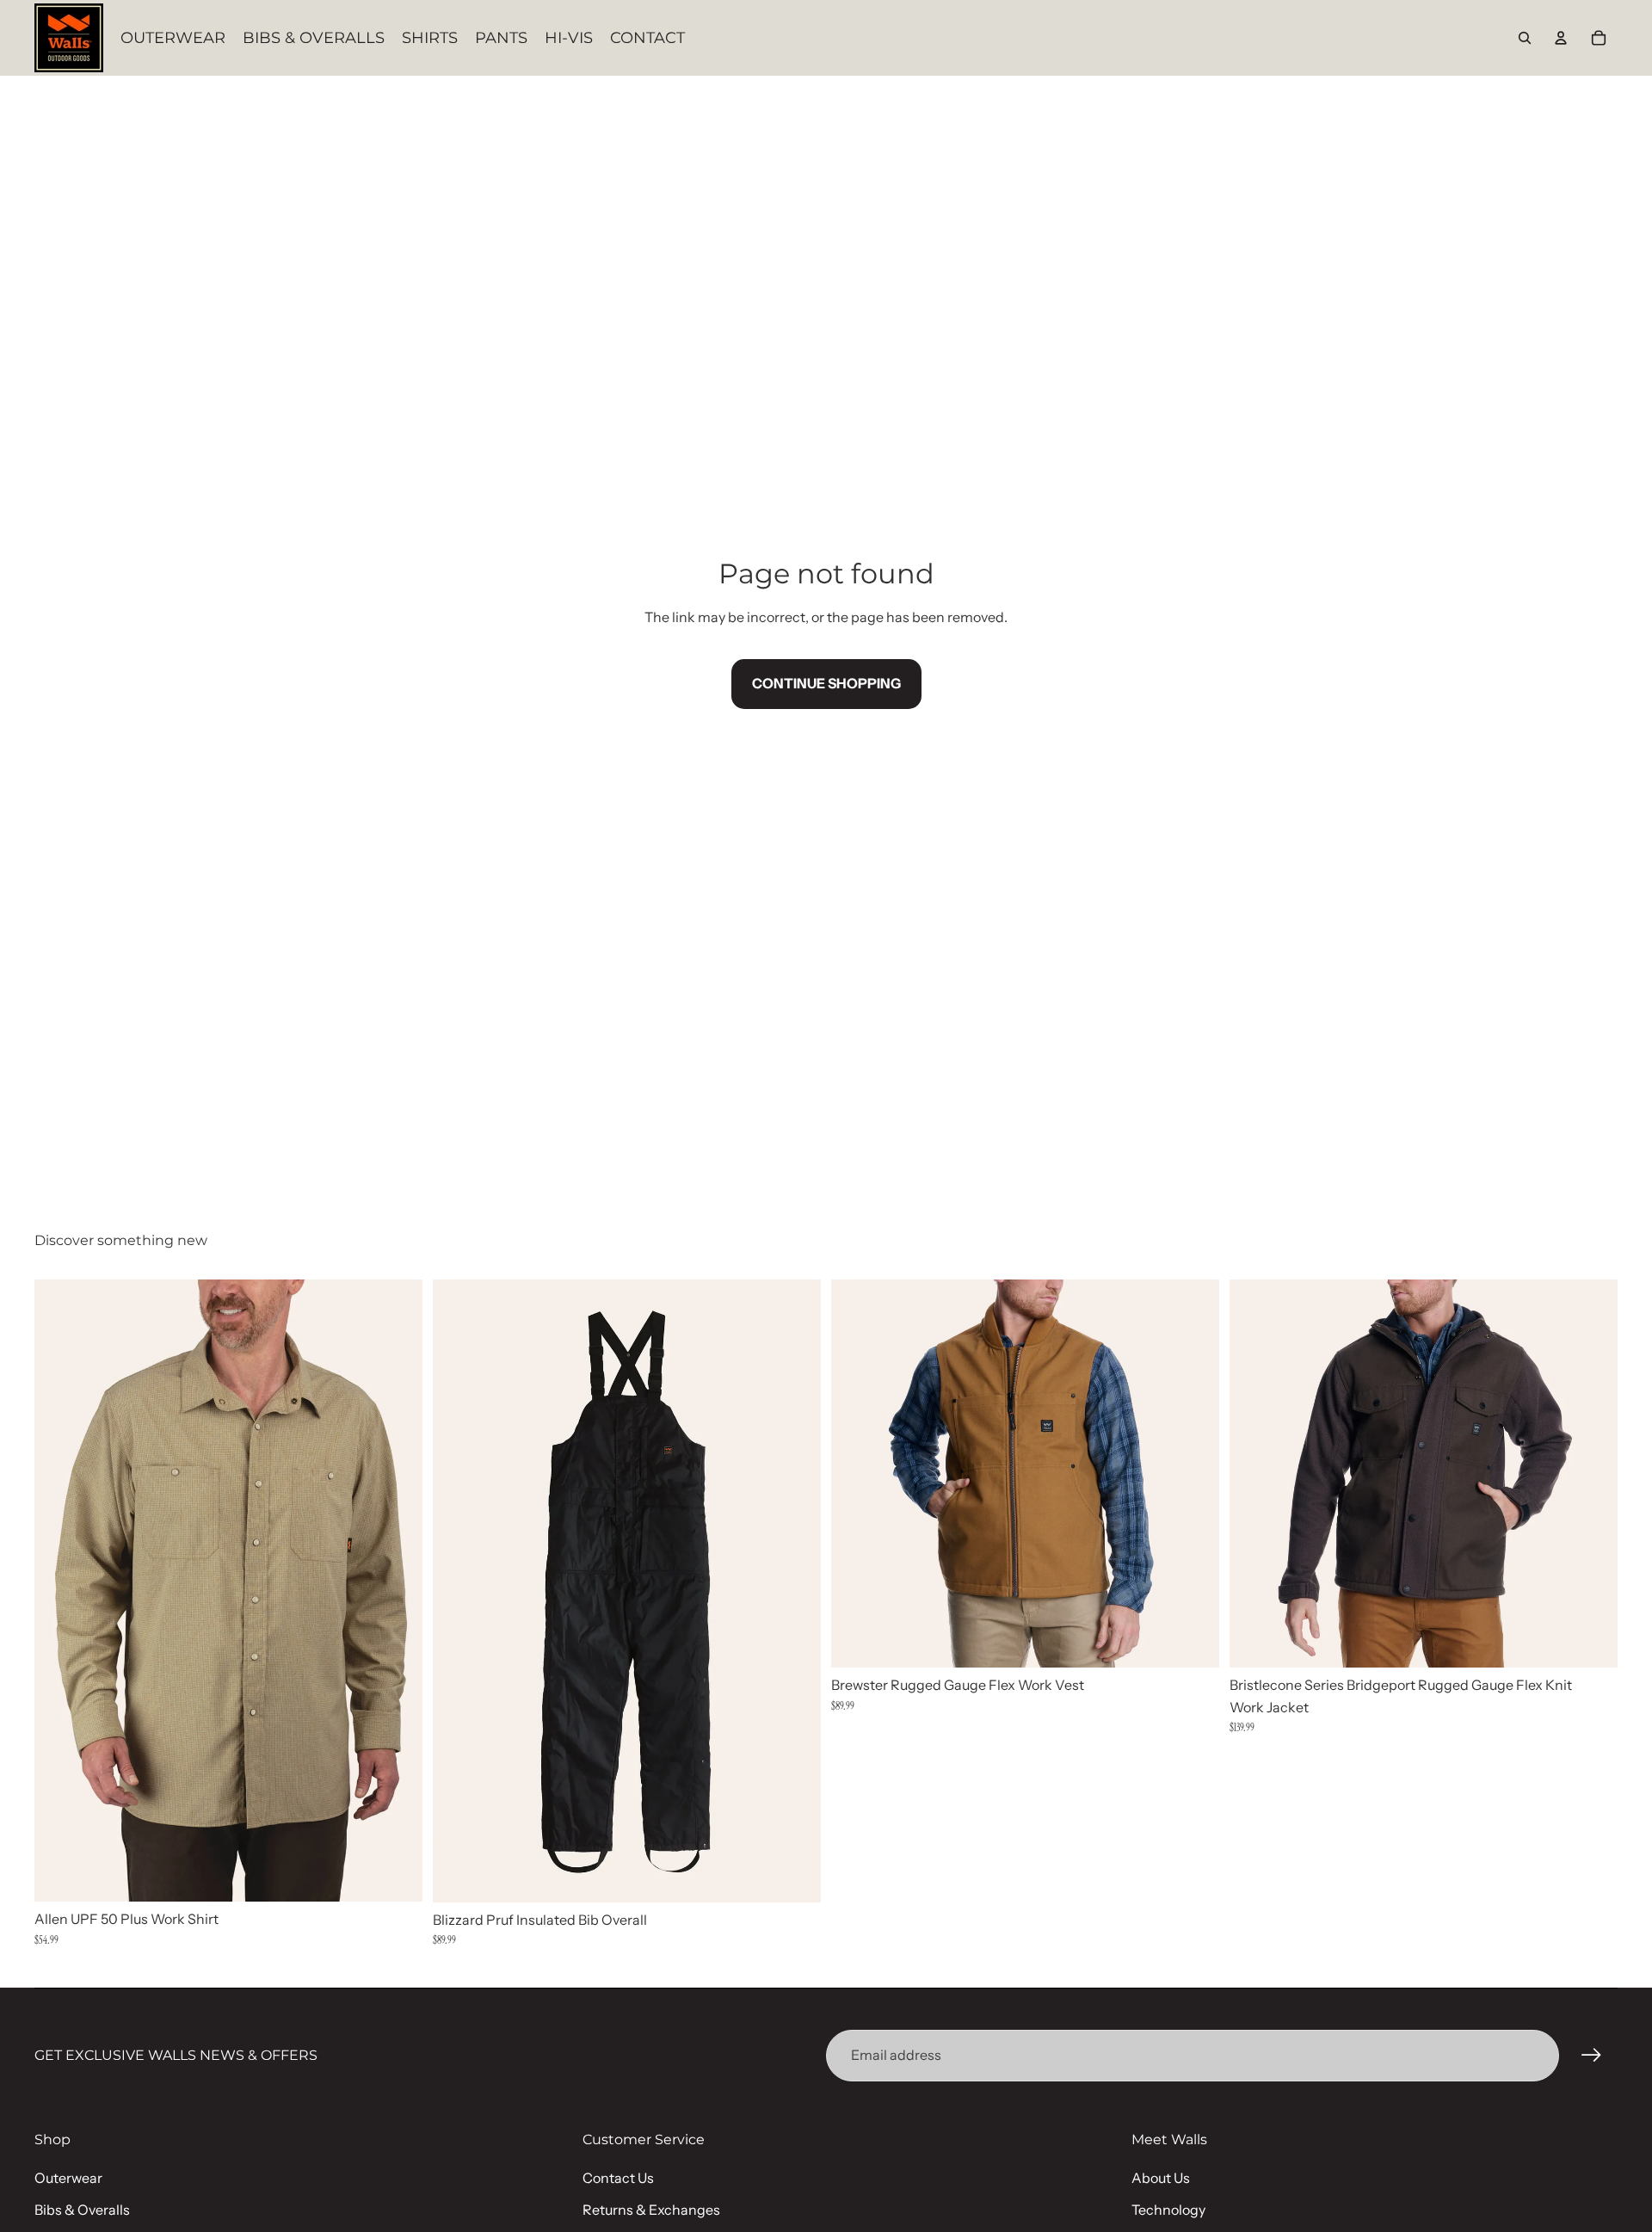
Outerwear (68, 2178)
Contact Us (618, 2178)
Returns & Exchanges (651, 2210)
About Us (1161, 2178)
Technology (1168, 2210)
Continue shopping (826, 683)
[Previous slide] (60, 1590)
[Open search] (1525, 38)
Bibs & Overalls (82, 2210)
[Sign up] (1592, 2056)
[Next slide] (397, 1590)
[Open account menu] (1561, 38)
